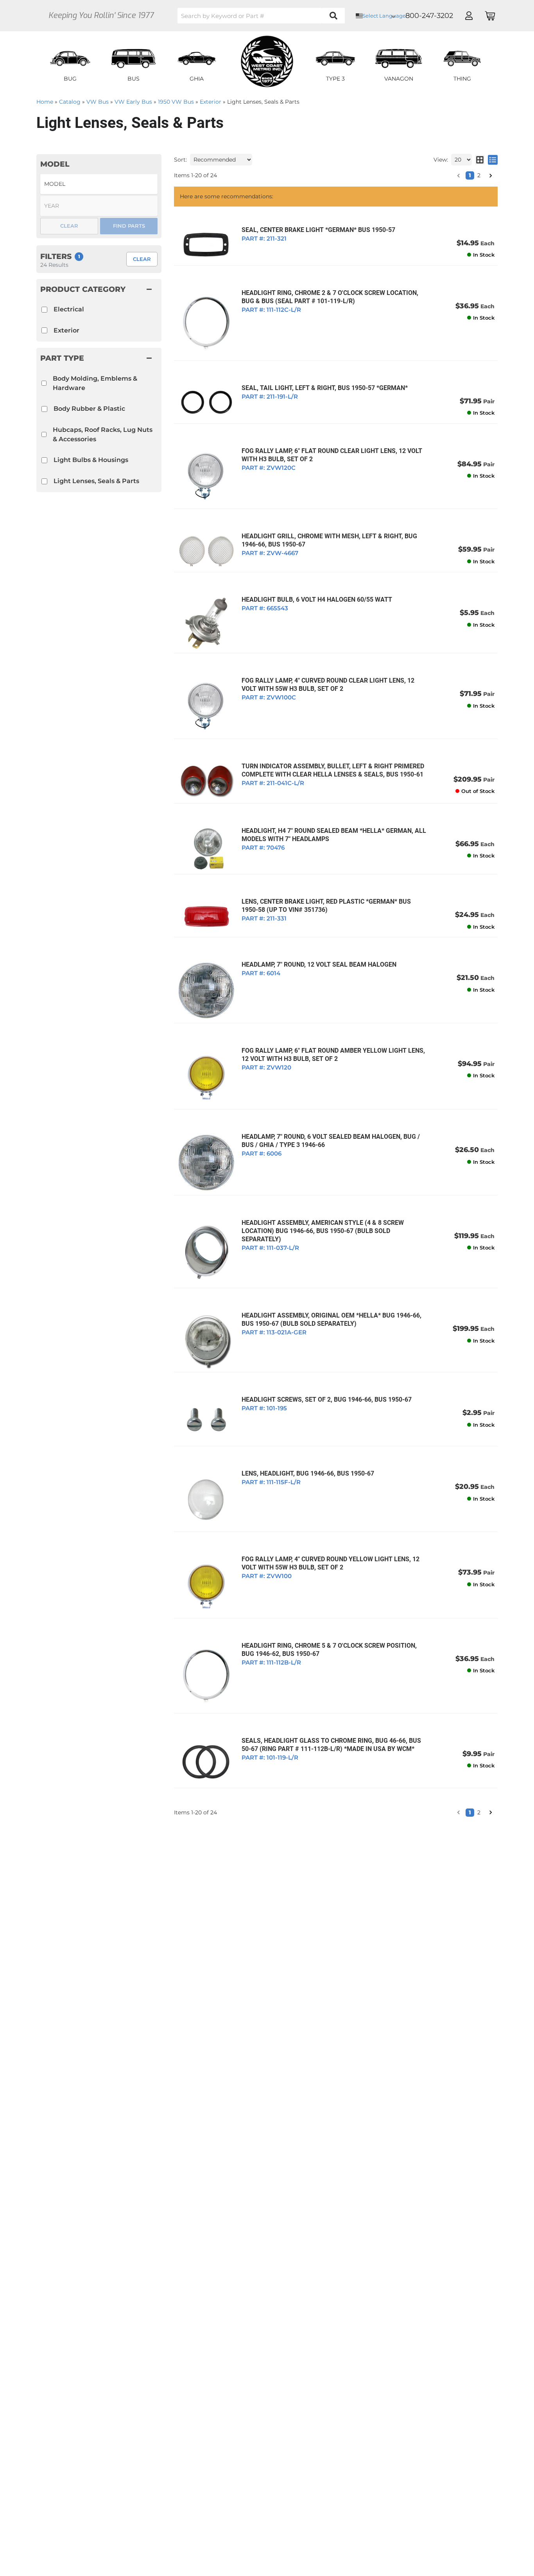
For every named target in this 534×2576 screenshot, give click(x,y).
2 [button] (479, 1812)
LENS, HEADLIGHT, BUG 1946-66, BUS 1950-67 (308, 1473)
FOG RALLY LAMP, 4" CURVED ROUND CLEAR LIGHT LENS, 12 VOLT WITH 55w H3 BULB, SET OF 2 (328, 685)
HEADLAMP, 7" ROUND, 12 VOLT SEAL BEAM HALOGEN (319, 964)
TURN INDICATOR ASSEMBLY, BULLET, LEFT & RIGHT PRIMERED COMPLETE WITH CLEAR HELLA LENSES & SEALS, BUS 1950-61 (333, 770)
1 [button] (470, 1812)
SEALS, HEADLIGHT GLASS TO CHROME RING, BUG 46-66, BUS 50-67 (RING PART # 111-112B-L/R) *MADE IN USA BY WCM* (331, 1745)
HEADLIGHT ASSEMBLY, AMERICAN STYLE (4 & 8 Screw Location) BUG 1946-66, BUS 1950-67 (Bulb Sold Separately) (323, 1231)
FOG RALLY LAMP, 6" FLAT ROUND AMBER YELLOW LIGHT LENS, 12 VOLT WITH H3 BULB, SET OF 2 (333, 1055)
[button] (459, 1812)
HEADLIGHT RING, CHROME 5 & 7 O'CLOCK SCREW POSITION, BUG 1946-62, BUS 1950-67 (329, 1650)
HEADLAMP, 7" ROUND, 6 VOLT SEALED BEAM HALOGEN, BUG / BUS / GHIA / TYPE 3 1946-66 (331, 1141)
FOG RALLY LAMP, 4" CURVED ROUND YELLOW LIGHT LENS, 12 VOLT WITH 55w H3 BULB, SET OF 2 (331, 1563)
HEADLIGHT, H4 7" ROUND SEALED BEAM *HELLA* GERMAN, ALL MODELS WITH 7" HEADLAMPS (334, 835)
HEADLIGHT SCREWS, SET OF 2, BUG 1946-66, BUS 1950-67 (327, 1399)
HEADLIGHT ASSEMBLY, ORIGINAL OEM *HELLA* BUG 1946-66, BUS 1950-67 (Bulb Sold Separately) (332, 1319)
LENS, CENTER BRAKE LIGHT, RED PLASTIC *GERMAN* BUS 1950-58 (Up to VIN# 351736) (326, 906)
